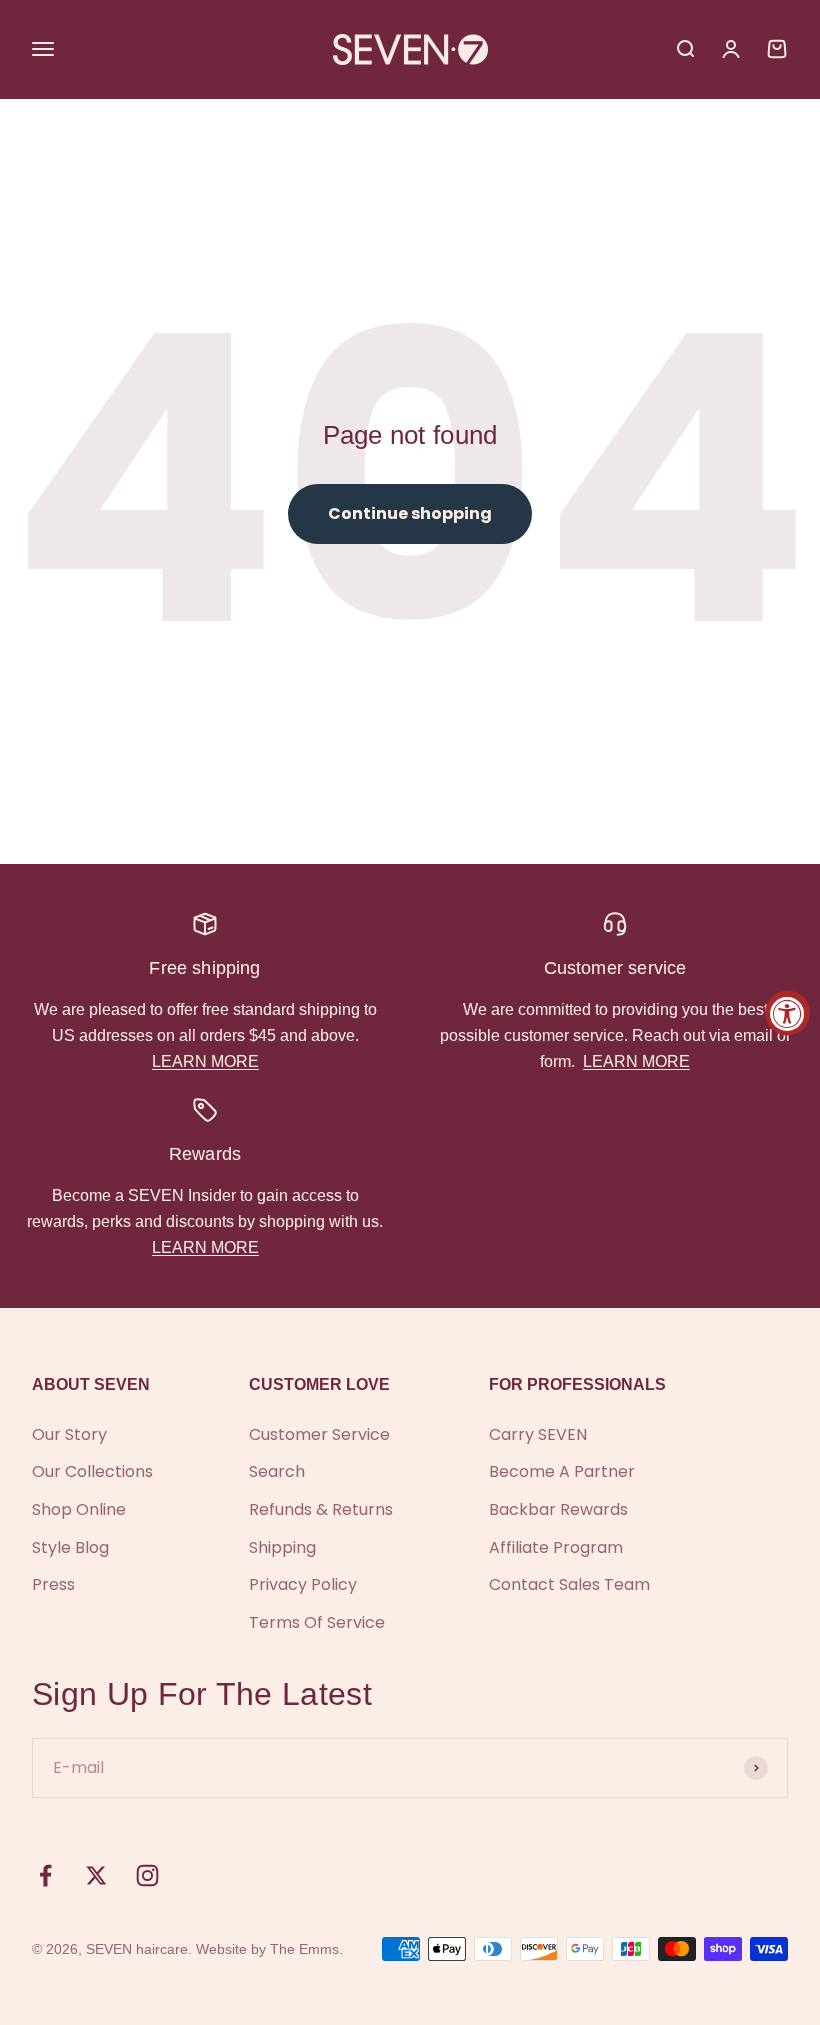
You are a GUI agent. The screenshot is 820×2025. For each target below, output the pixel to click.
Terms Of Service (317, 1622)
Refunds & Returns (321, 1509)
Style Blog (70, 1547)
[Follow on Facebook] (45, 1875)
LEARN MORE (205, 1061)
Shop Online (79, 1509)
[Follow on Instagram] (147, 1875)
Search (277, 1471)
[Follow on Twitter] (96, 1875)
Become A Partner (562, 1471)
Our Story (69, 1434)
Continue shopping (410, 513)
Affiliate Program (556, 1547)
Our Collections (92, 1471)
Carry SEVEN (538, 1434)
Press (53, 1584)
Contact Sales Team (569, 1584)
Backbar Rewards (558, 1509)
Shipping (282, 1547)
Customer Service (319, 1434)
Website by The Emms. (269, 1949)
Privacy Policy (303, 1584)
